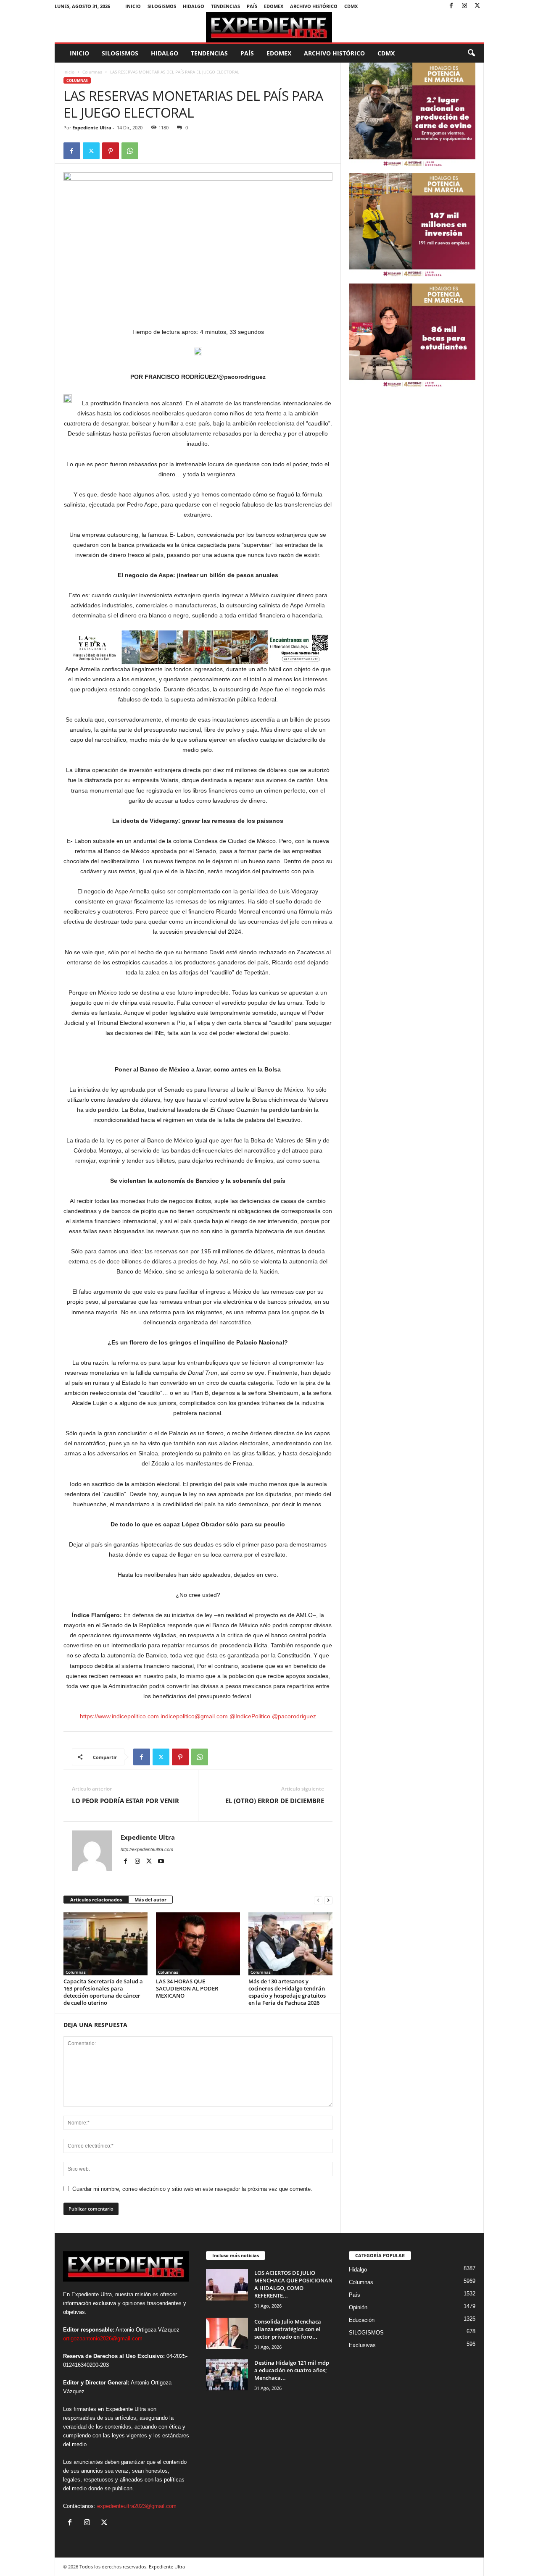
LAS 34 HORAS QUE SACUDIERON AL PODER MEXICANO (187, 1988)
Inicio (133, 6)
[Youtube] (161, 1862)
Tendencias (225, 6)
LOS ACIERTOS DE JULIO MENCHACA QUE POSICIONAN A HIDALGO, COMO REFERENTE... (293, 2284)
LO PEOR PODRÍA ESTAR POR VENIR (125, 1801)
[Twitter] (477, 6)
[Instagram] (464, 6)
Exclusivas (362, 2345)
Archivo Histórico (314, 6)
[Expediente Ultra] (269, 27)
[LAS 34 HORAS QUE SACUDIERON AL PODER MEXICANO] (198, 1944)
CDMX (351, 6)
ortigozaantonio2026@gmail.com (103, 2338)
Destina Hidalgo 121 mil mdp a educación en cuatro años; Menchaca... (292, 2370)
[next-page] (328, 1900)
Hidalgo (194, 6)
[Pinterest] (111, 151)
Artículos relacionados (96, 1900)
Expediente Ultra (92, 127)
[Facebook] (451, 6)
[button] (471, 53)
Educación (362, 2320)
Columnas (92, 72)
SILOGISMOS (162, 6)
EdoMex (274, 6)
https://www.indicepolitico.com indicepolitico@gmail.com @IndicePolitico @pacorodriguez (198, 1716)
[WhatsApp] (130, 151)
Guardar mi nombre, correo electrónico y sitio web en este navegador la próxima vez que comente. (192, 2189)
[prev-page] (318, 1900)
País (252, 6)
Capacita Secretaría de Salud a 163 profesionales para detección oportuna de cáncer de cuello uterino (103, 1992)
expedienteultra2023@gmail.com (137, 2506)
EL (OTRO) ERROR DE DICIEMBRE (275, 1801)
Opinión (358, 2307)
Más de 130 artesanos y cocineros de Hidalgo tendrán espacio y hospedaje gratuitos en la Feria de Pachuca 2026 (287, 1992)
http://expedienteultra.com (147, 1849)
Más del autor (150, 1900)
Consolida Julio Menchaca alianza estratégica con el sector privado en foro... (288, 2329)
